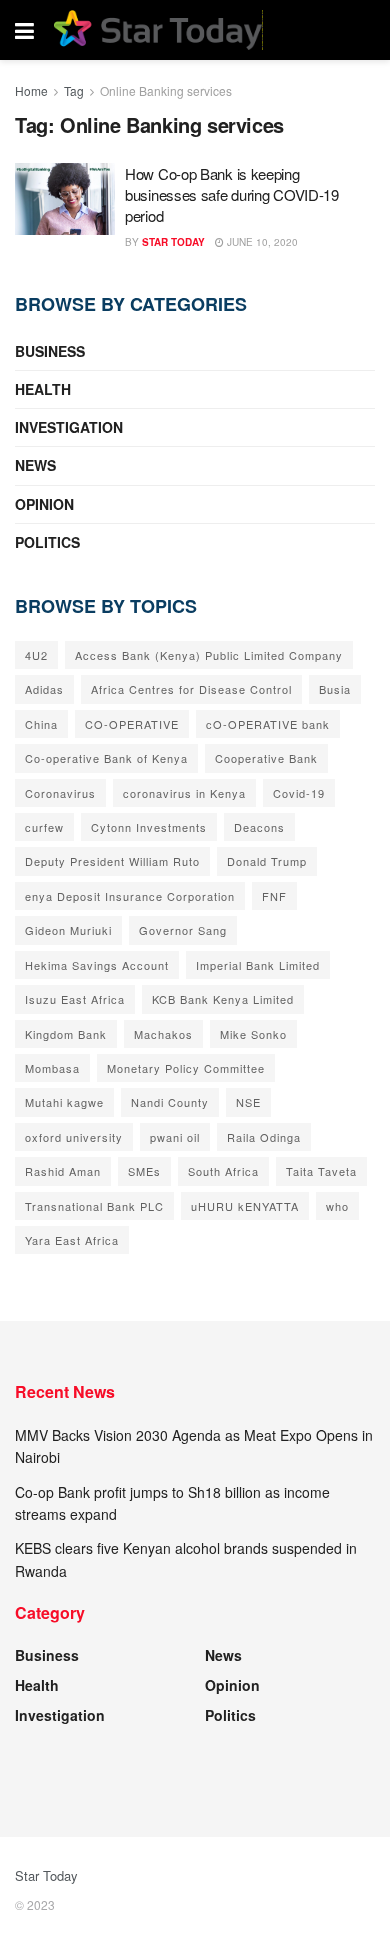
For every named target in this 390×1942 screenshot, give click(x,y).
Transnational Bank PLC (94, 1206)
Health (43, 389)
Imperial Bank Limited (258, 965)
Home (31, 90)
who (337, 1206)
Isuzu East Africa (75, 999)
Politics (47, 542)
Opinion (44, 504)
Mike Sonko (253, 1034)
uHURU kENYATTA (245, 1206)
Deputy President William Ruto (112, 861)
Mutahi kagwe (64, 1102)
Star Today (173, 242)
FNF (274, 896)
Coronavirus (60, 793)
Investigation (69, 427)
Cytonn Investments (149, 827)
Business (50, 351)
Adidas (44, 689)
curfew (44, 827)
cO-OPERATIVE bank (268, 724)
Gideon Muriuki (68, 930)
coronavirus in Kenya (184, 793)
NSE (248, 1102)
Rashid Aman (63, 1171)
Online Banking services (166, 90)
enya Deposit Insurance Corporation (130, 896)
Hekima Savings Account (97, 965)
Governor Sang (183, 930)
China (41, 724)
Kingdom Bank (66, 1034)
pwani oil (175, 1137)
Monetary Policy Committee (186, 1068)
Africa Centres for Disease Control (191, 689)
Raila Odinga (264, 1137)
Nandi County (170, 1102)
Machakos (163, 1034)
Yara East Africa (72, 1240)
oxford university (74, 1137)
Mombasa (52, 1068)
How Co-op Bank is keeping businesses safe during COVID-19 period (232, 194)
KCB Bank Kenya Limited (223, 999)
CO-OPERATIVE (132, 724)
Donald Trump (267, 861)
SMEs (144, 1171)
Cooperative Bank (266, 758)
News (35, 465)
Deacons (259, 827)
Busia (335, 689)
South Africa (223, 1171)
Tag (74, 90)
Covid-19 (299, 793)
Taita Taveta (321, 1171)
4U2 (36, 655)
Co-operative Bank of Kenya (106, 758)
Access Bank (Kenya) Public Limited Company (209, 655)
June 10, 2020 (261, 242)
